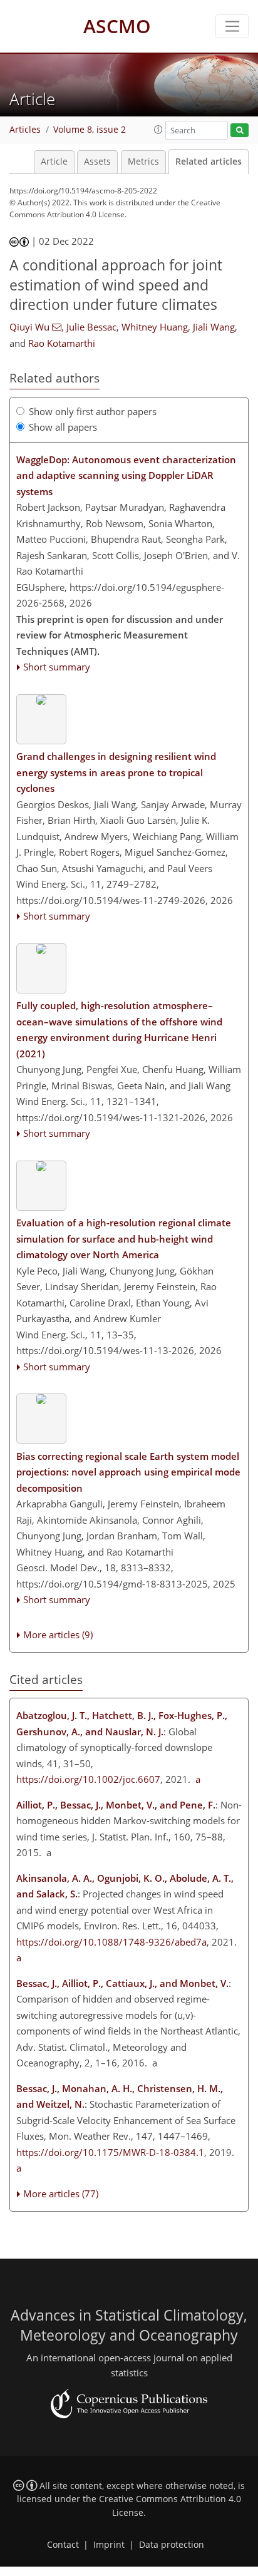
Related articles (209, 162)
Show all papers (63, 427)
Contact (63, 2545)
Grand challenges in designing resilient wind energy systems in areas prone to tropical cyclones (116, 772)
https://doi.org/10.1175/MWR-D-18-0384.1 (110, 2152)
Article (54, 162)
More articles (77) (61, 2194)
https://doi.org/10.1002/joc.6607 (88, 1779)
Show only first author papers (93, 411)
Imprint (109, 2545)
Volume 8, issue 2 (90, 130)
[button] (158, 130)
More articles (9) (58, 1634)
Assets (97, 162)
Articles (25, 130)
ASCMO (117, 26)
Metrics (143, 162)
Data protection (172, 2545)
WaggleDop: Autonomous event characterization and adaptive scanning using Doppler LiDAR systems (126, 475)
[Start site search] (240, 131)
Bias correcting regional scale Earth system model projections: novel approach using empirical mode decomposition (128, 1472)
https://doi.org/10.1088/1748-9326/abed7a (111, 1942)
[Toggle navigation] (232, 26)
